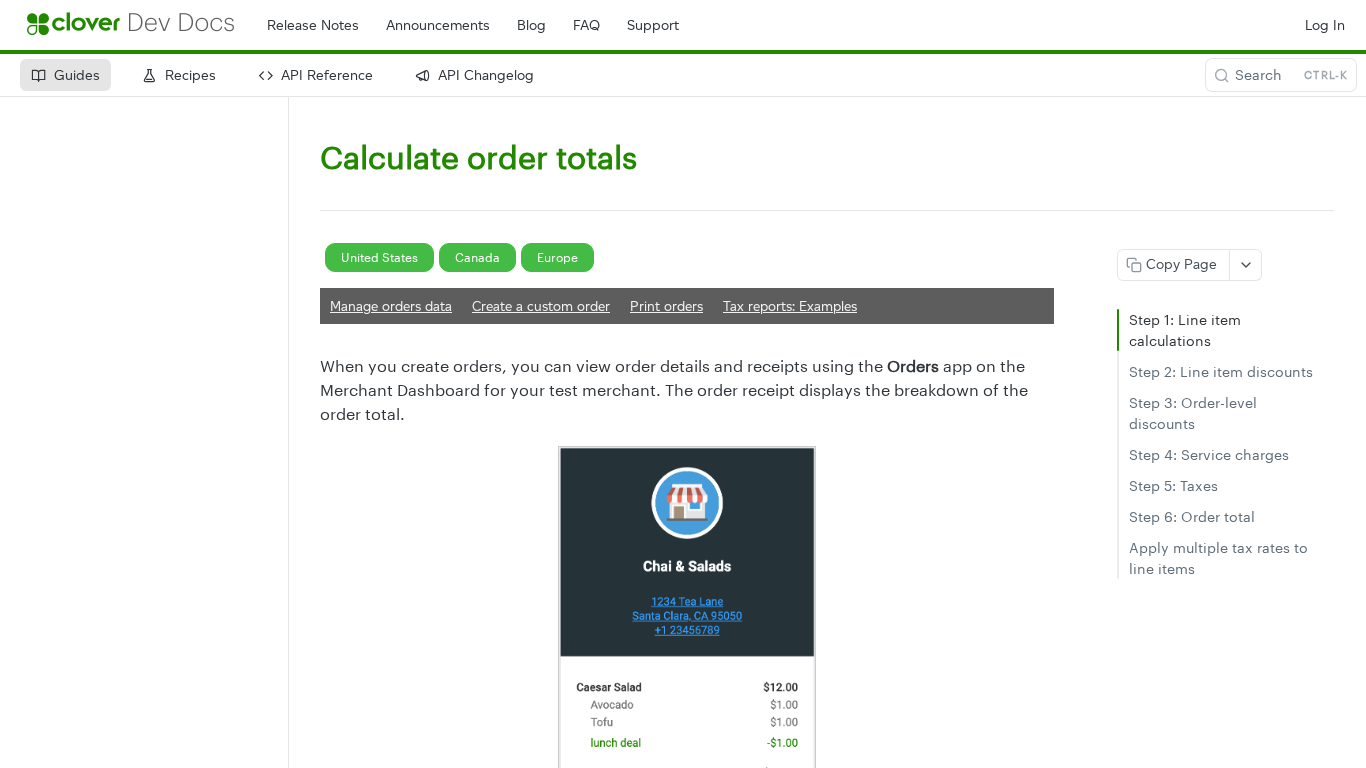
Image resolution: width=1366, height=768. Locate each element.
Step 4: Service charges (1209, 454)
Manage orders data (391, 306)
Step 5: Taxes (1173, 485)
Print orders (666, 306)
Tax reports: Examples (790, 306)
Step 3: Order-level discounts (1193, 413)
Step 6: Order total (1192, 516)
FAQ (586, 25)
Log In (1325, 25)
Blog (531, 25)
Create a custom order (541, 306)
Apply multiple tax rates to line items (1218, 558)
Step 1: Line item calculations (1185, 330)
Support (653, 25)
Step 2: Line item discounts (1221, 371)
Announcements (438, 25)
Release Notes (313, 25)
